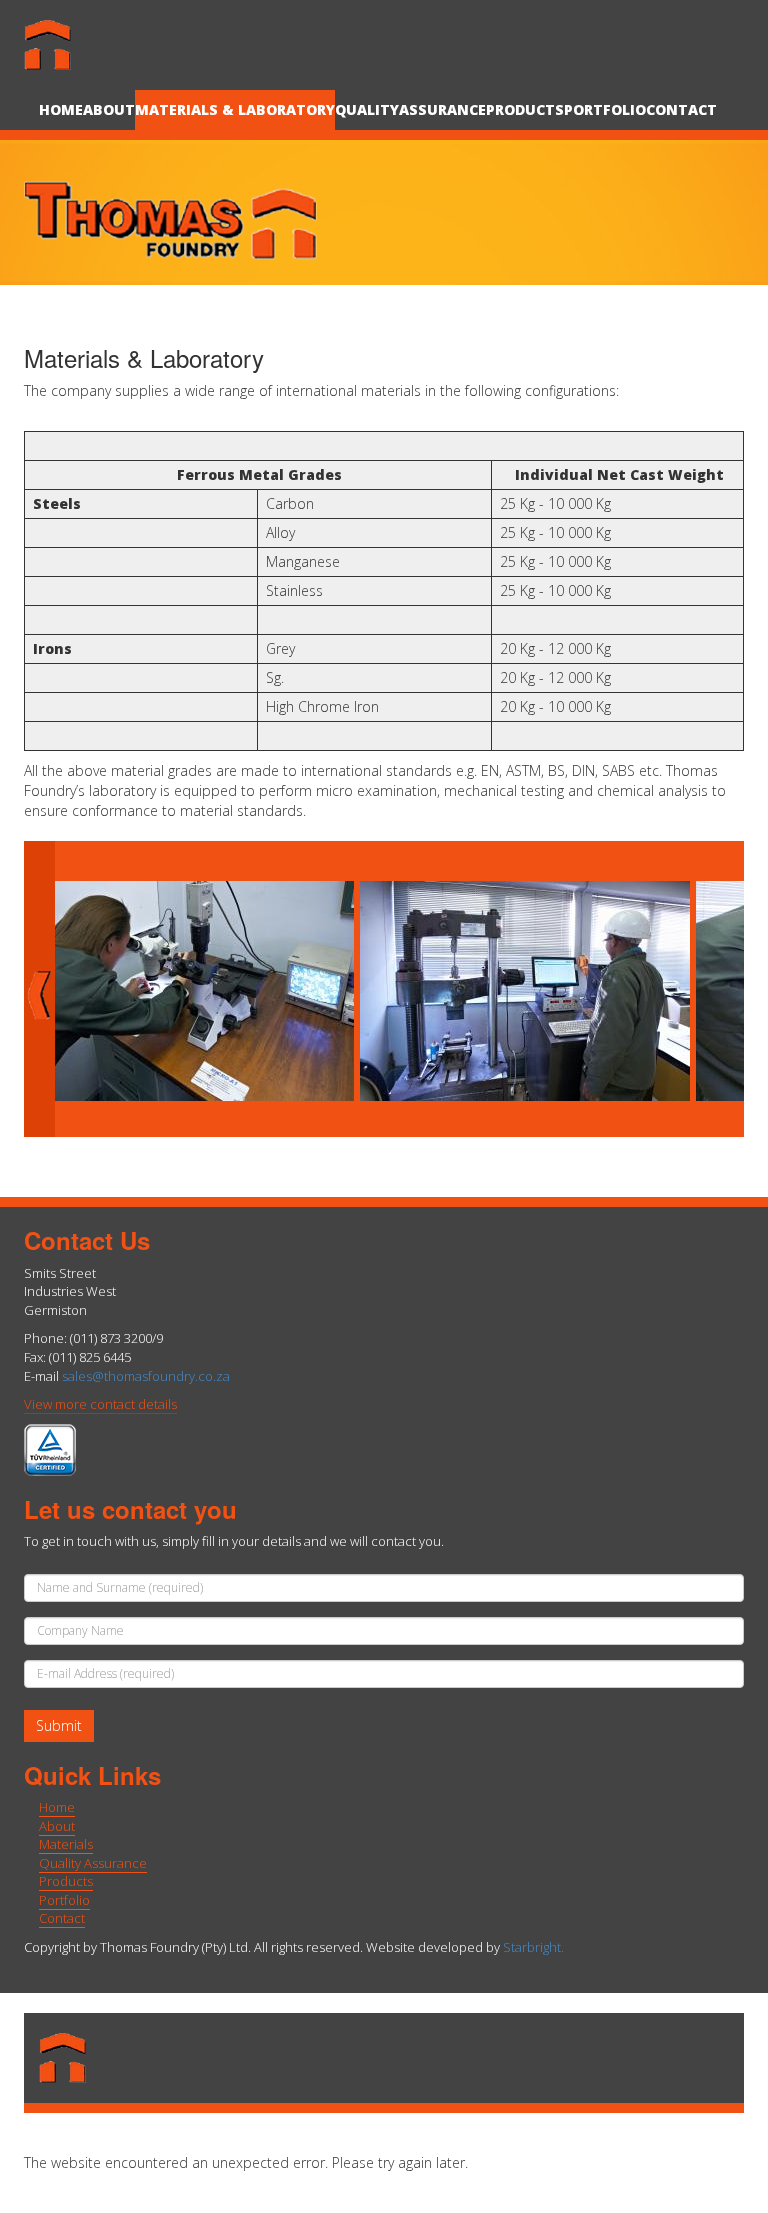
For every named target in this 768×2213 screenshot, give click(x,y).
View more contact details (100, 1404)
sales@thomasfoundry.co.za (146, 1376)
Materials (66, 1844)
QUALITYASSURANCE (410, 109)
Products (525, 109)
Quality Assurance (93, 1863)
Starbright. (533, 1947)
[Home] (65, 45)
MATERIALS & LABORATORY (235, 109)
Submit (59, 1725)
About (109, 109)
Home (61, 109)
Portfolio (605, 109)
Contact (681, 109)
